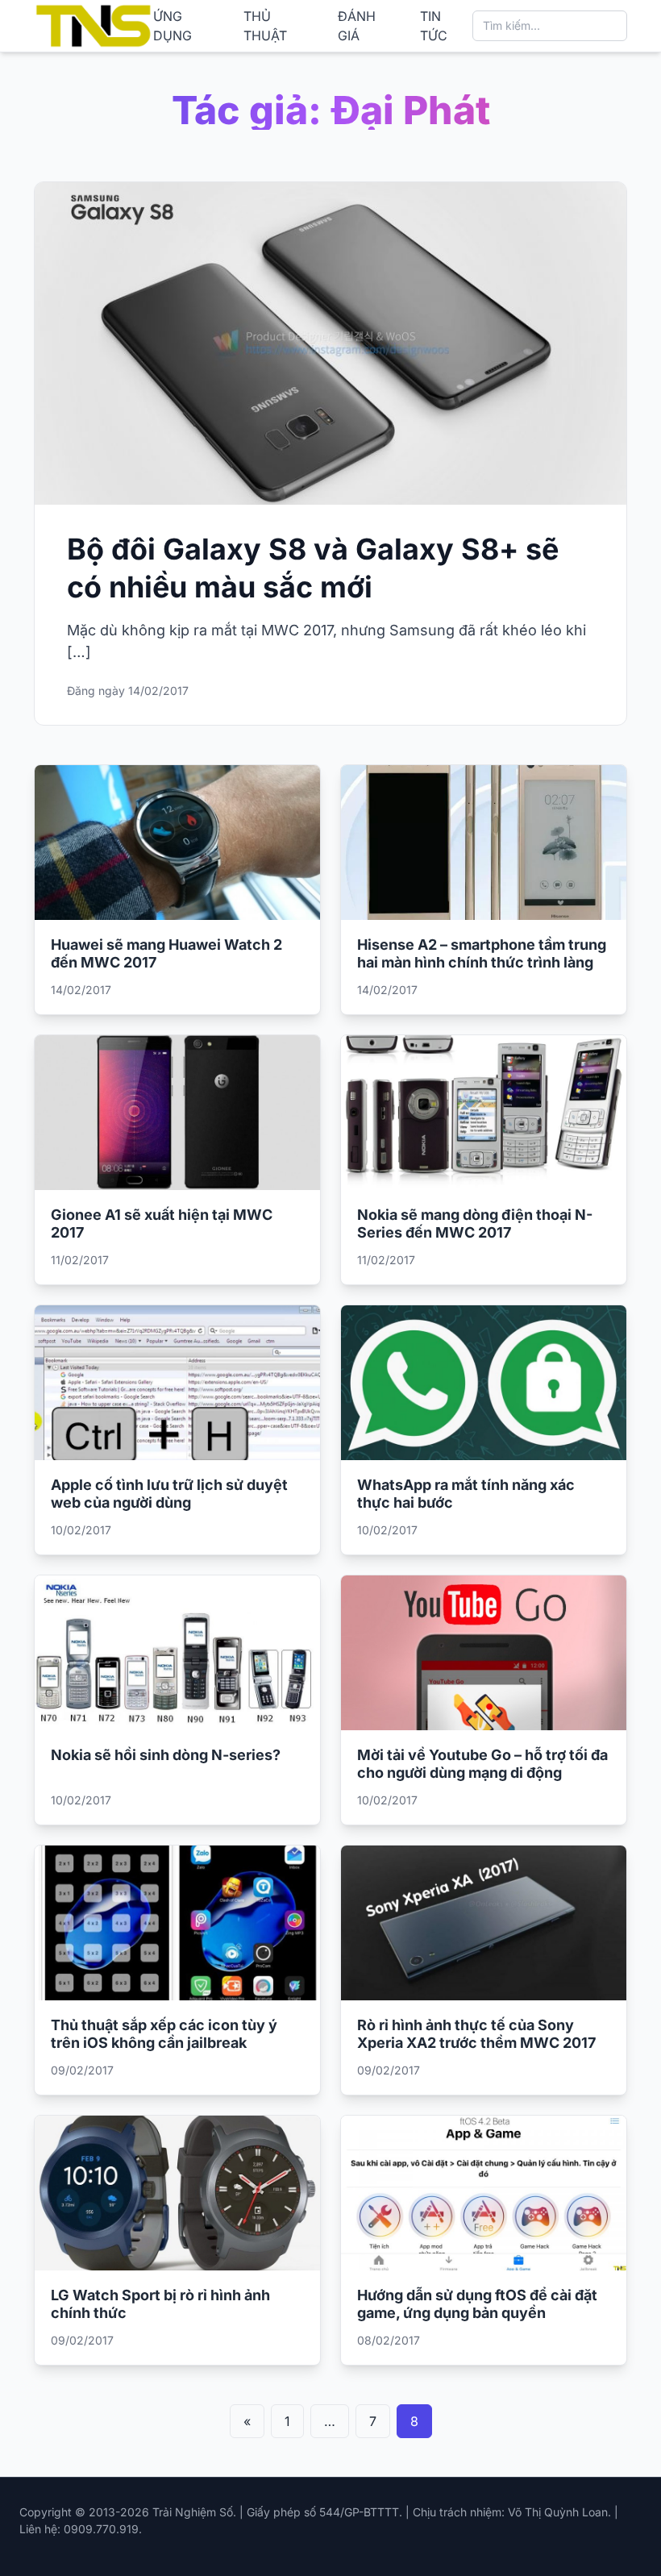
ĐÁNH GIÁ (357, 26)
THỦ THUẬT (265, 26)
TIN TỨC (434, 26)
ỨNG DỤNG (173, 26)
